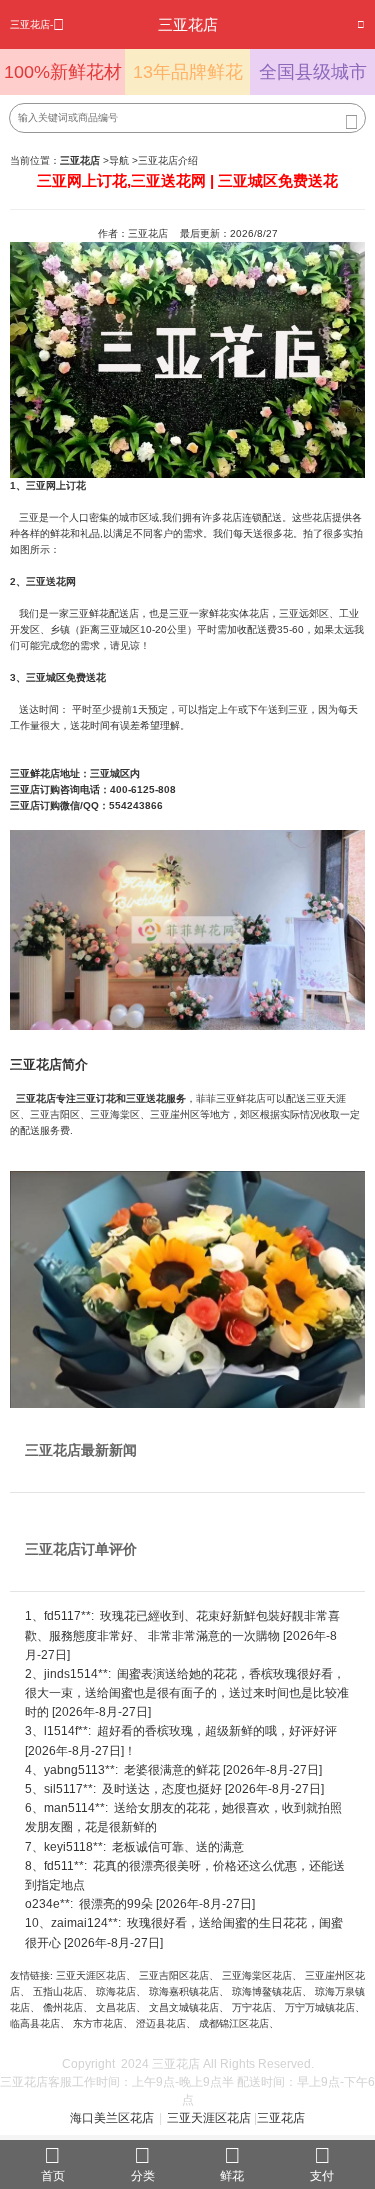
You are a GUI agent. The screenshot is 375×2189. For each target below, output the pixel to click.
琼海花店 (116, 1991)
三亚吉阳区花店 (174, 1975)
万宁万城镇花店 (320, 2007)
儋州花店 (63, 2007)
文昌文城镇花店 (184, 2007)
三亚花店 (281, 2118)
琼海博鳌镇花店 (267, 1991)
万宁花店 (252, 2007)
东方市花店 (98, 2023)
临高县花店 (35, 2023)
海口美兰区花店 (112, 2118)
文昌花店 (116, 2007)
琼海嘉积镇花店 (184, 1991)
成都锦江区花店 (234, 2023)
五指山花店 (58, 1991)
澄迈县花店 (161, 2023)
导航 (119, 160)
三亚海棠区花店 (257, 1975)
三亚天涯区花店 (91, 1975)
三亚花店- (31, 24)
